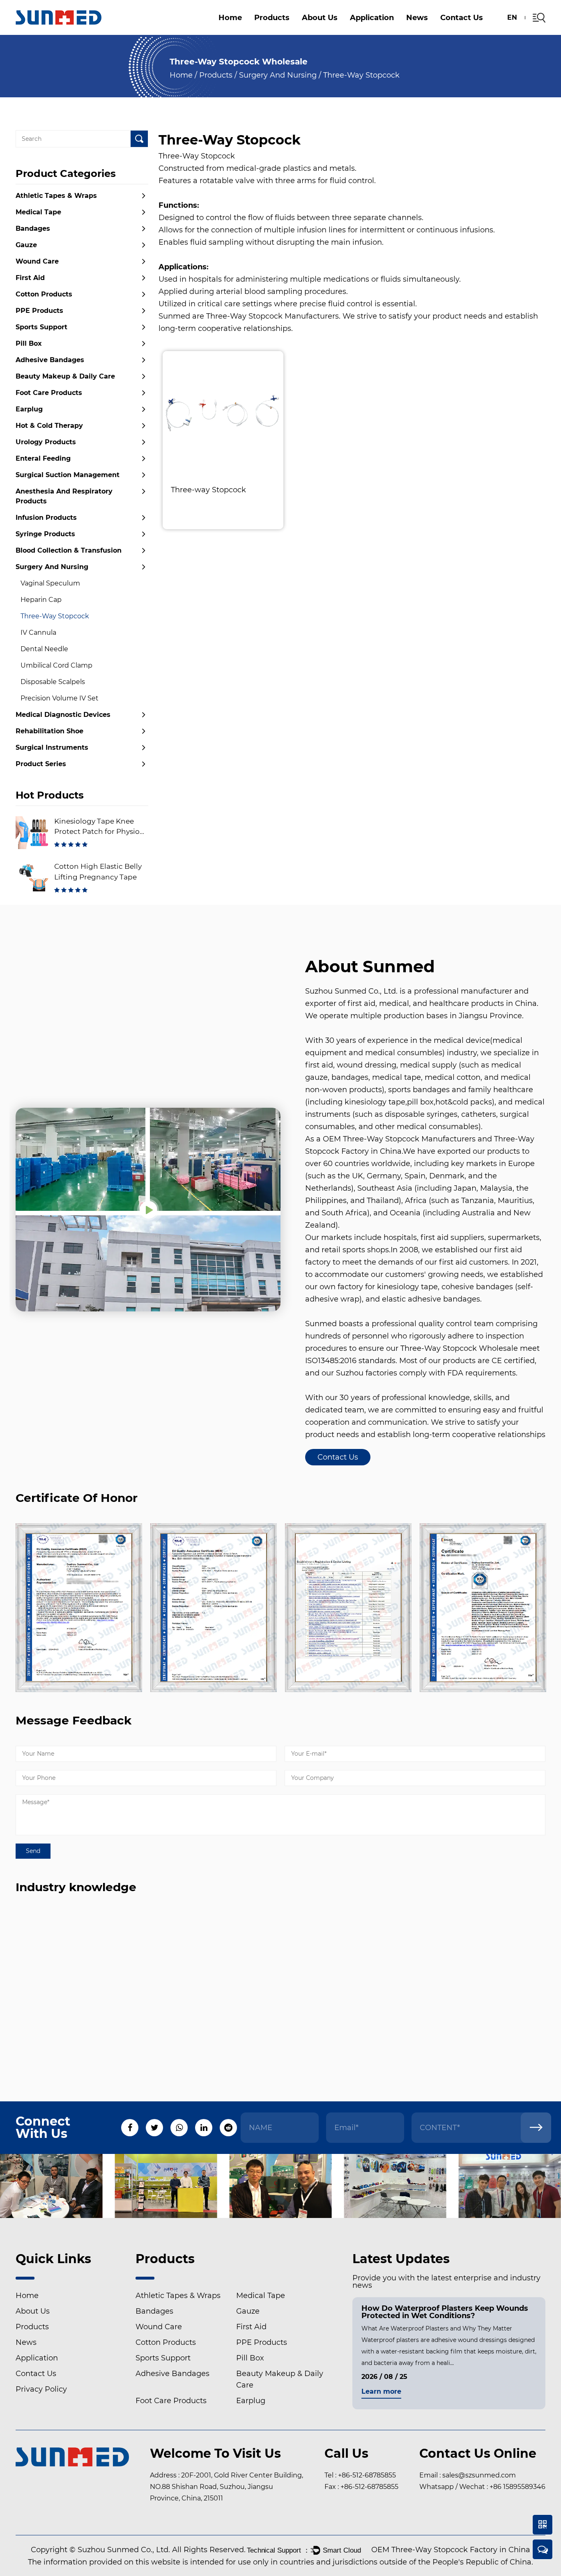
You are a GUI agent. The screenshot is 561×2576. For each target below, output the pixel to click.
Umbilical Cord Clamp (56, 665)
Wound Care (474, 33)
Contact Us (462, 18)
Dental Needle (44, 649)
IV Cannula (38, 633)
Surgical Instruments (52, 747)
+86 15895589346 (517, 2487)
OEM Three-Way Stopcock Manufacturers (399, 1139)
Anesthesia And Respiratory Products (294, 28)
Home (230, 18)
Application (372, 18)
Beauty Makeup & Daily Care (65, 376)
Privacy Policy (41, 2389)
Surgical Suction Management (434, 29)
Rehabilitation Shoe (49, 731)
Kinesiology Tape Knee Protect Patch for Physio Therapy (97, 832)
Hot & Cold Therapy (49, 426)
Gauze (26, 245)
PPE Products (39, 311)
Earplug (29, 409)
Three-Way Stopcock (55, 616)
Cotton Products (44, 294)
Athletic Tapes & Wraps (56, 196)
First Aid (30, 278)
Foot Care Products (49, 393)
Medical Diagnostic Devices (63, 715)
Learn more (381, 2392)
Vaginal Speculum (50, 583)
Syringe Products (45, 534)
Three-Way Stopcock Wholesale (459, 1348)
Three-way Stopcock (208, 490)
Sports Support (41, 327)
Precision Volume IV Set (60, 698)
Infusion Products (46, 518)
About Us (320, 18)
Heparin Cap (41, 600)
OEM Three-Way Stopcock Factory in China (451, 2550)
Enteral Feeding (43, 458)
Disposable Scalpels (53, 682)
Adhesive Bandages (50, 360)
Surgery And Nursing (278, 75)
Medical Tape (38, 212)
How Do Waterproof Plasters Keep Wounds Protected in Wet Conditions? (445, 2312)
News (417, 18)
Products (272, 18)
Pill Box (301, 31)
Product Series (41, 764)
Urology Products (46, 442)
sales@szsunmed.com (479, 2475)
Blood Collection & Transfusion (69, 550)
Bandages (33, 228)
